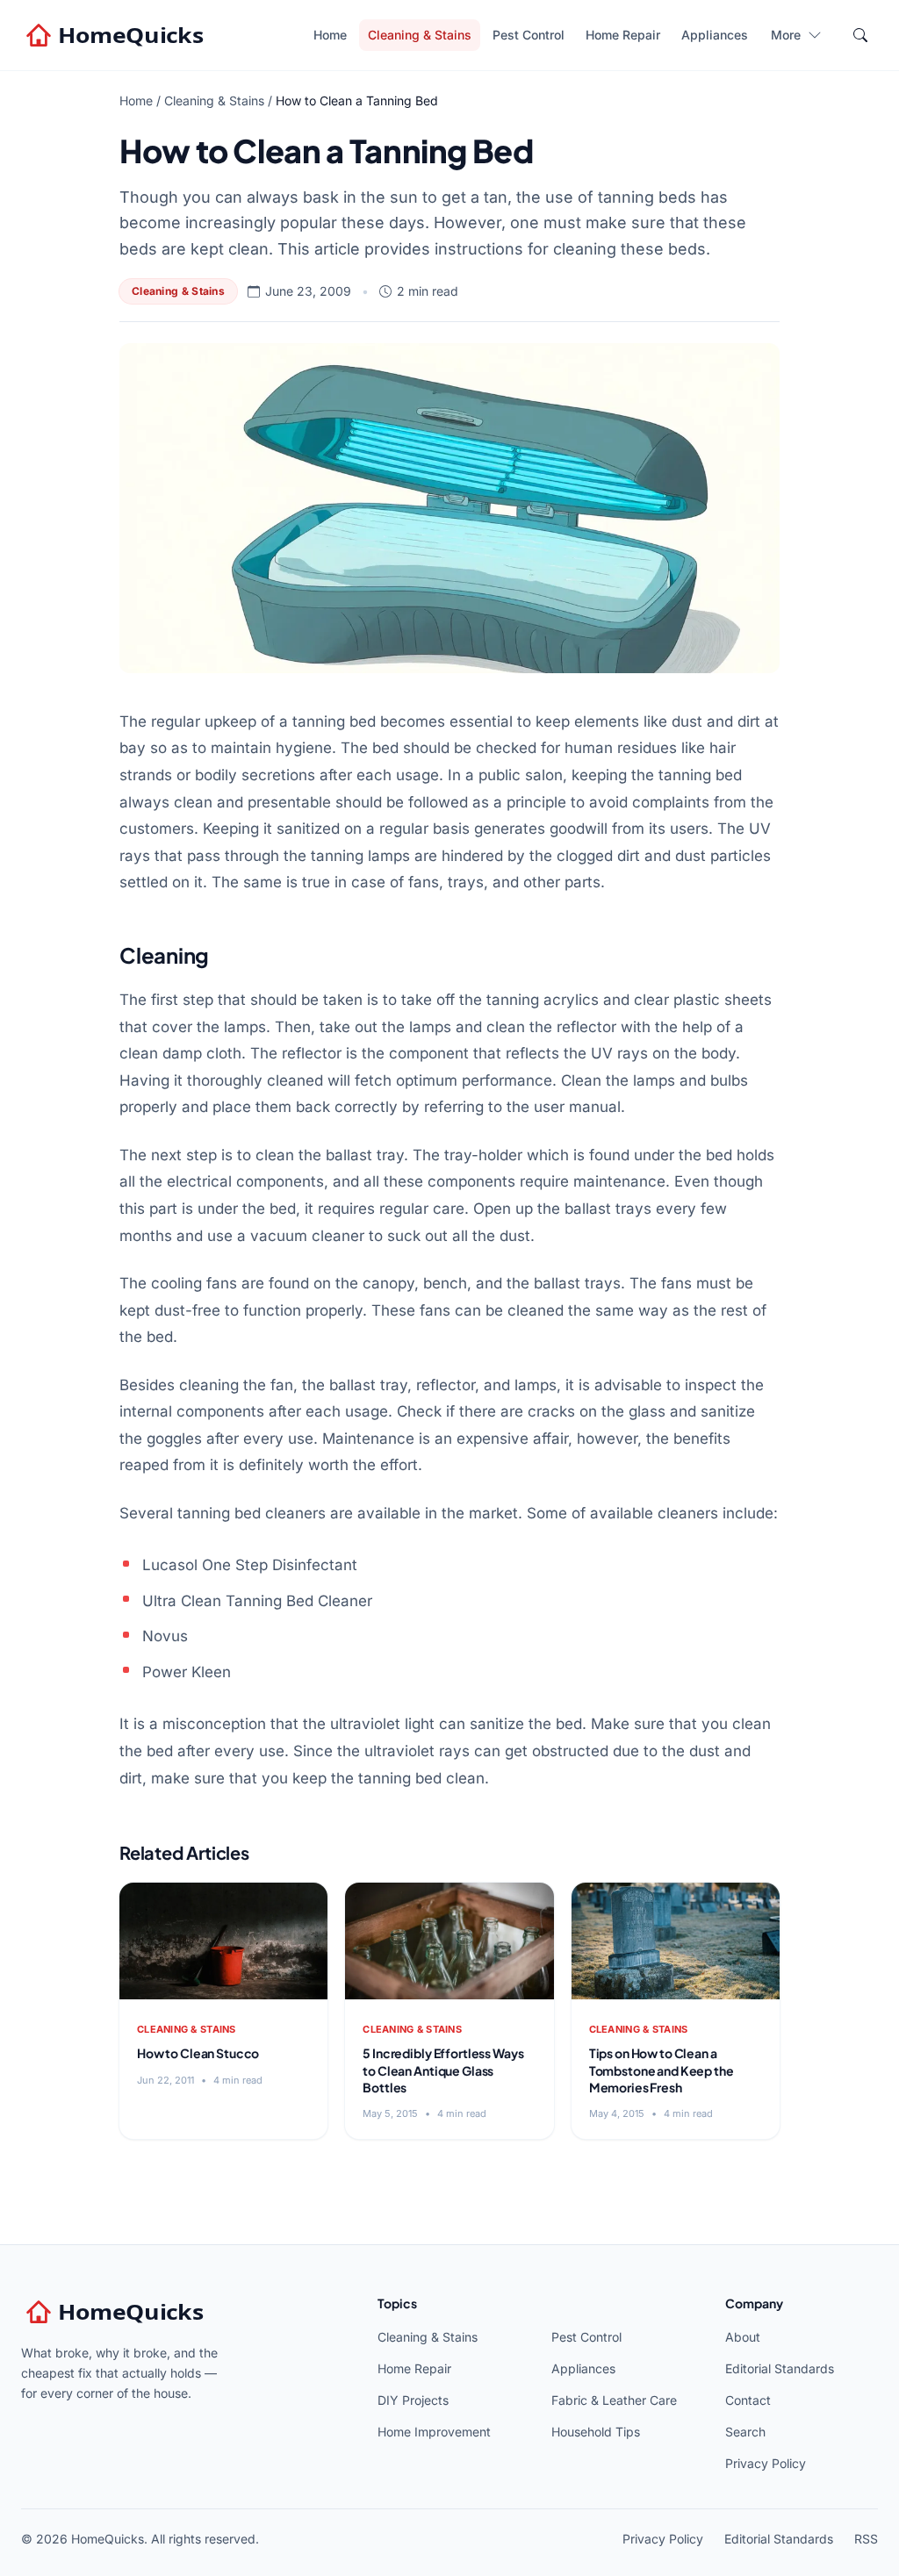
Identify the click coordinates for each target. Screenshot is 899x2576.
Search (745, 2432)
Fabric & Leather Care (614, 2400)
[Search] (860, 35)
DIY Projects (413, 2400)
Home (330, 35)
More (786, 35)
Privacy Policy (766, 2463)
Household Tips (596, 2432)
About (743, 2337)
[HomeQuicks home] (117, 35)
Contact (748, 2400)
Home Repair (623, 35)
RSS (866, 2539)
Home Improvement (434, 2432)
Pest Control (529, 35)
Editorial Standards (780, 2368)
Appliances (715, 35)
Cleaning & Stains (420, 35)
